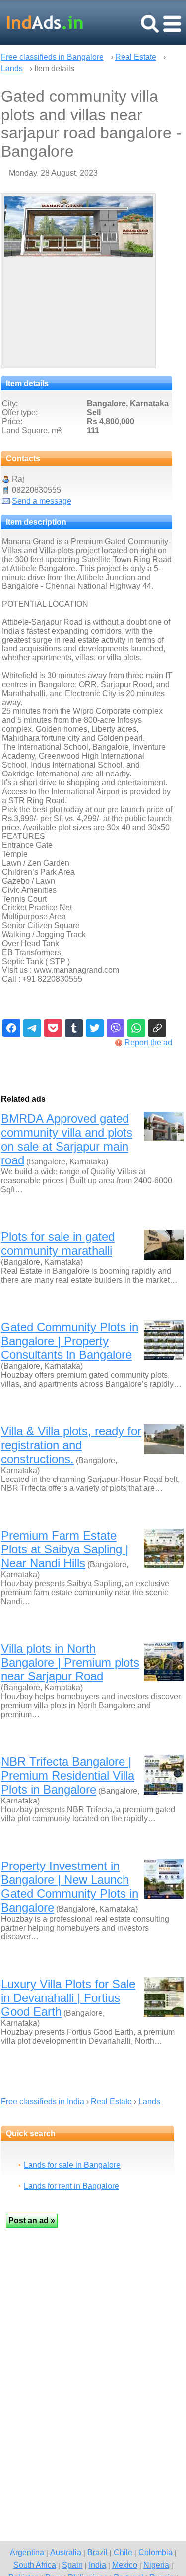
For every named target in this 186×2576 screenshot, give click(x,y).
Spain (72, 2565)
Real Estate (136, 57)
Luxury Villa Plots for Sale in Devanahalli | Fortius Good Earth (68, 1998)
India (97, 2565)
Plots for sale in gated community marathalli (58, 1244)
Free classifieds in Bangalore (52, 57)
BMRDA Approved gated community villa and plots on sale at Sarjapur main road (67, 1139)
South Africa (35, 2565)
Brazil (97, 2552)
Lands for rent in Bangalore (71, 2186)
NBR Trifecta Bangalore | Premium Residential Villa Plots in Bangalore (68, 1775)
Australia (66, 2552)
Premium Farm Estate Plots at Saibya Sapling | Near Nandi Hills (65, 1549)
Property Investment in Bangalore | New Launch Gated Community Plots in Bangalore (70, 1887)
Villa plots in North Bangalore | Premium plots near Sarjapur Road (70, 1662)
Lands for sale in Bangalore (72, 2165)
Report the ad (148, 1043)
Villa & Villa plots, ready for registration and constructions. (71, 1445)
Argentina (27, 2552)
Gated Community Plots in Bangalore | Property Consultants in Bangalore (70, 1341)
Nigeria (156, 2565)
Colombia (155, 2552)
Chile (123, 2552)
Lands (12, 69)
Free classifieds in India (43, 2101)
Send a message (42, 501)
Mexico (125, 2565)
